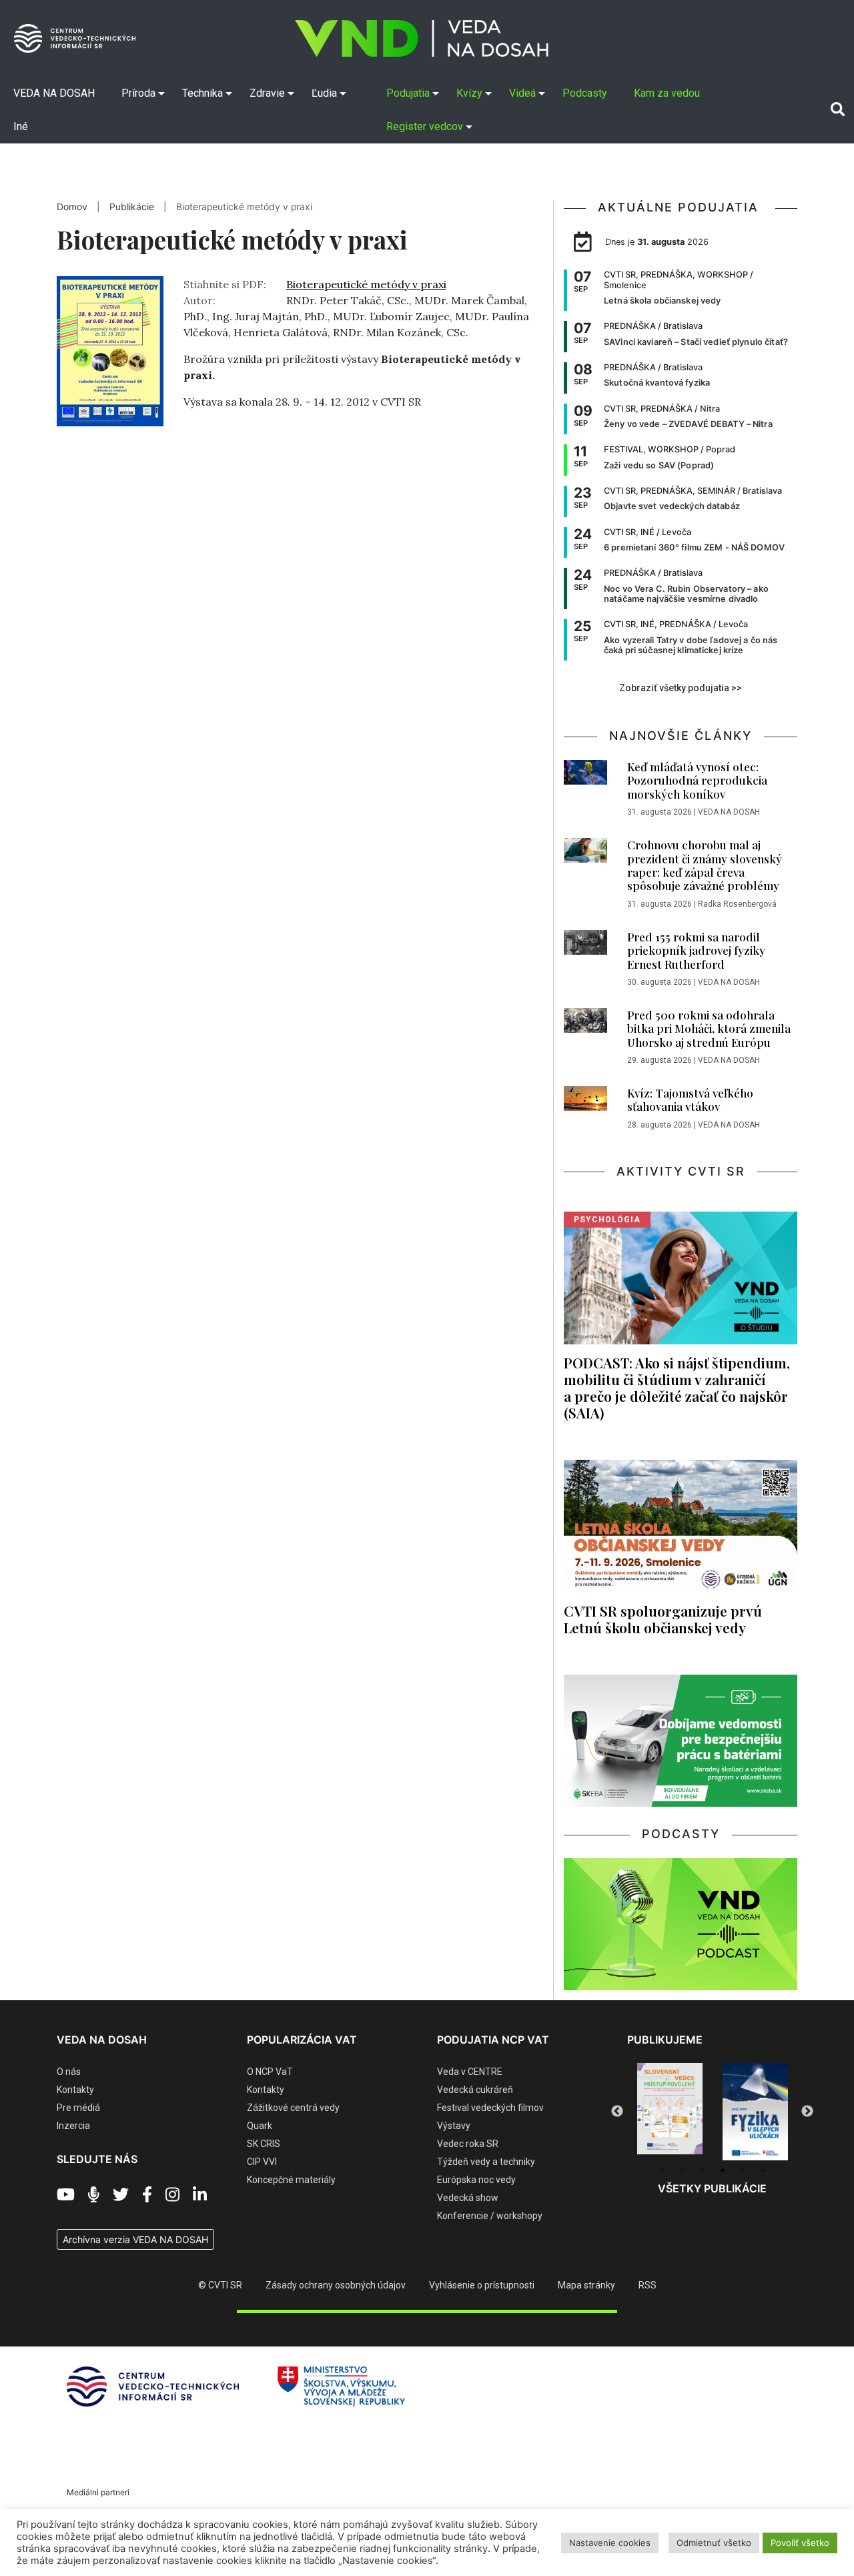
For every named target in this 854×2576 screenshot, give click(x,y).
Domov (72, 207)
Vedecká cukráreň (475, 2090)
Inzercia (73, 2126)
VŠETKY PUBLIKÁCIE (712, 2188)
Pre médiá (78, 2108)
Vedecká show (468, 2198)
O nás (69, 2072)
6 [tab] (763, 2170)
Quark (260, 2126)
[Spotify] (94, 2195)
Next (807, 2112)
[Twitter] (121, 2195)
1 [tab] (663, 2170)
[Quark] (755, 2112)
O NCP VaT (270, 2072)
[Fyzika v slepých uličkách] (670, 2112)
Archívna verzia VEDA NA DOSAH (135, 2239)
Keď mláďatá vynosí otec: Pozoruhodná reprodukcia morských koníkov (697, 780)
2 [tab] (683, 2170)
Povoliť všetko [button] (800, 2543)
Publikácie (133, 207)
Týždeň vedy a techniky (486, 2162)
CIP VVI (262, 2162)
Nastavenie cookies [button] (610, 2543)
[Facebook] (147, 2195)
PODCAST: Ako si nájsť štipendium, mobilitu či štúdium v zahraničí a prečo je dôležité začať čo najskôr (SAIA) (677, 1387)
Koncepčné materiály (291, 2180)
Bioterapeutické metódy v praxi (366, 284)
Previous (617, 2112)
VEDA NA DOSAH (729, 812)
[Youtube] (66, 2195)
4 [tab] (723, 2170)
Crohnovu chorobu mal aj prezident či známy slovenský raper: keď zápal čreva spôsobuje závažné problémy (705, 865)
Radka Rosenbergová (737, 904)
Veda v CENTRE (470, 2072)
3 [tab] (703, 2170)
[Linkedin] (200, 2195)
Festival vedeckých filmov (490, 2108)
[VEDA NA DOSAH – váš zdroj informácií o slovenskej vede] (422, 38)
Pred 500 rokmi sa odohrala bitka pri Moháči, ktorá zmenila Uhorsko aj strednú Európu (709, 1028)
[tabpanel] (670, 2112)
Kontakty (75, 2090)
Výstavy (454, 2126)
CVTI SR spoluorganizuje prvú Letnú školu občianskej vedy (663, 1619)
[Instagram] (172, 2195)
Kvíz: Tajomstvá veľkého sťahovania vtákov (690, 1100)
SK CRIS (264, 2144)
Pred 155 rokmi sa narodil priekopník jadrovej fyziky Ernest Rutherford (696, 950)
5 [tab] (743, 2170)
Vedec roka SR (468, 2144)
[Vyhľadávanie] (838, 109)
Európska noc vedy (476, 2180)
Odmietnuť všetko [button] (714, 2543)
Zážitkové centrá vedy (293, 2108)
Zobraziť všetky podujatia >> (681, 688)
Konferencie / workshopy (490, 2216)
